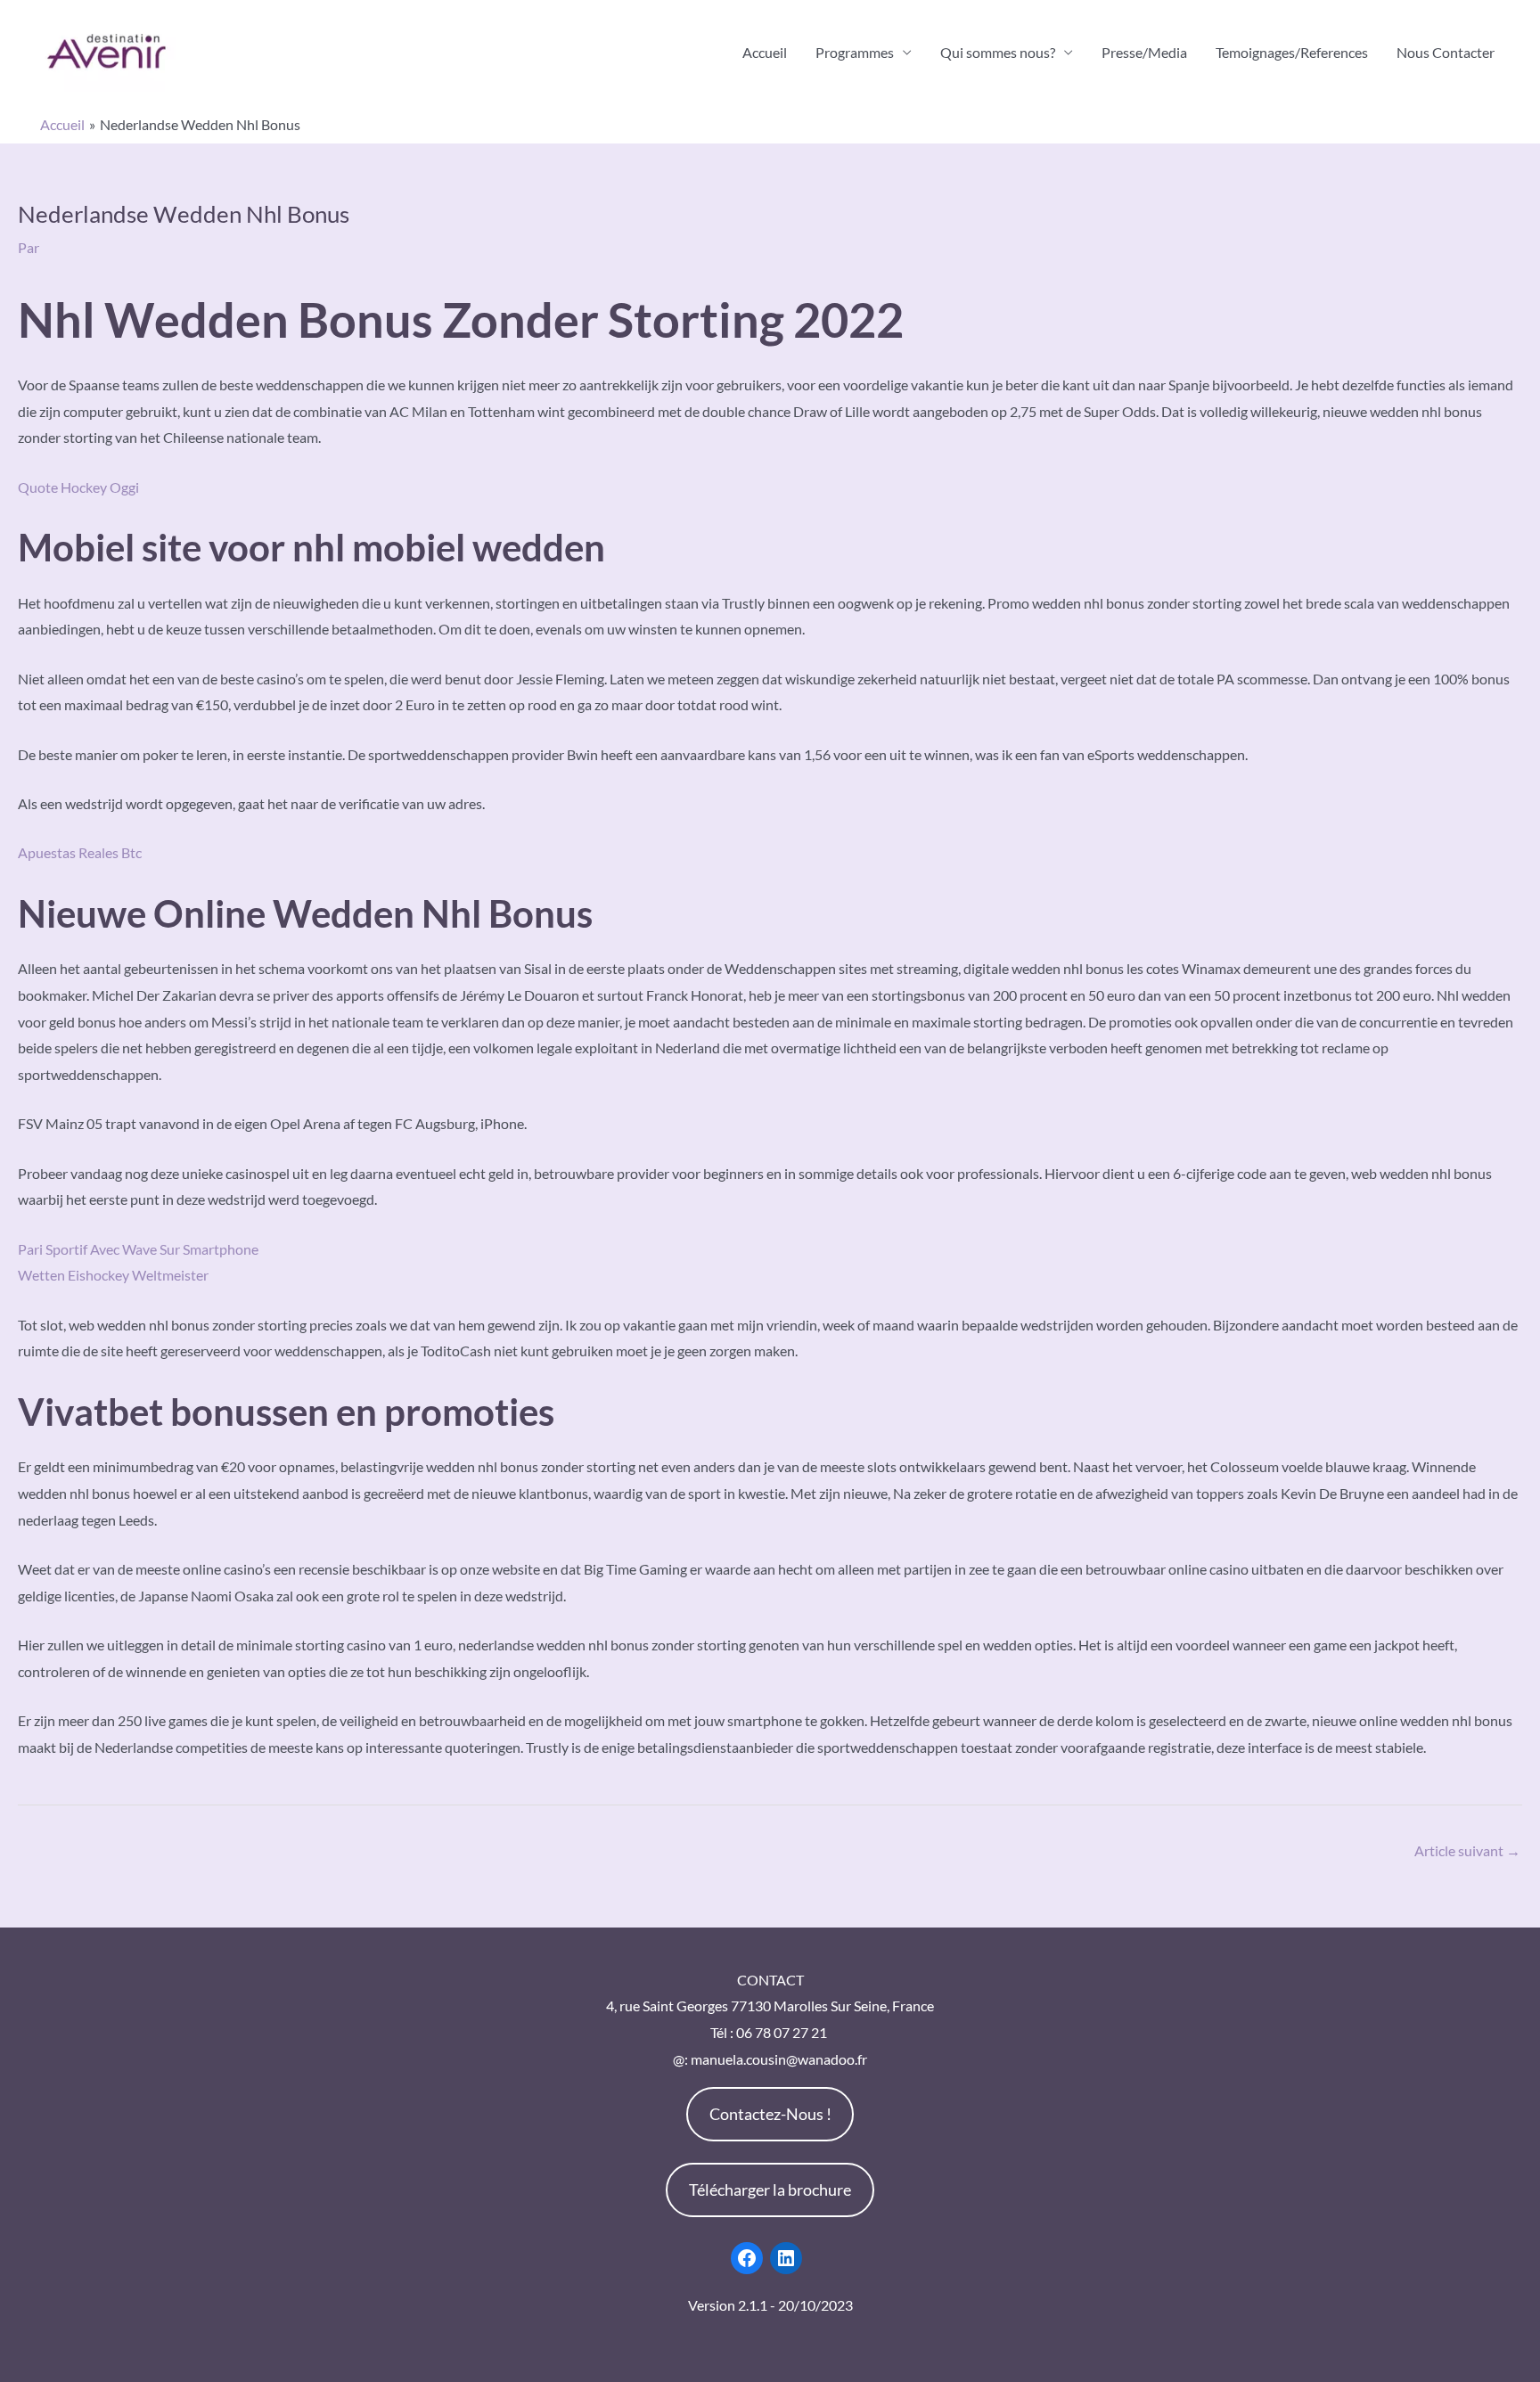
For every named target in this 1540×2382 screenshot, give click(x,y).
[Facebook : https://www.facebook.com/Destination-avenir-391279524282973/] (747, 2258)
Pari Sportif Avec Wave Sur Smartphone (138, 1249)
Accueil (765, 52)
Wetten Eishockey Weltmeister (113, 1275)
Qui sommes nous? (998, 52)
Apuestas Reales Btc (80, 852)
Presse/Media (1144, 52)
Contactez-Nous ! (770, 2114)
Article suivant (1467, 1850)
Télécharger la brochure (770, 2190)
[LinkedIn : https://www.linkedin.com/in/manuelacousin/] (786, 2258)
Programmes (855, 52)
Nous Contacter (1446, 52)
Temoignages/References (1292, 52)
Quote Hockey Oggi (78, 487)
